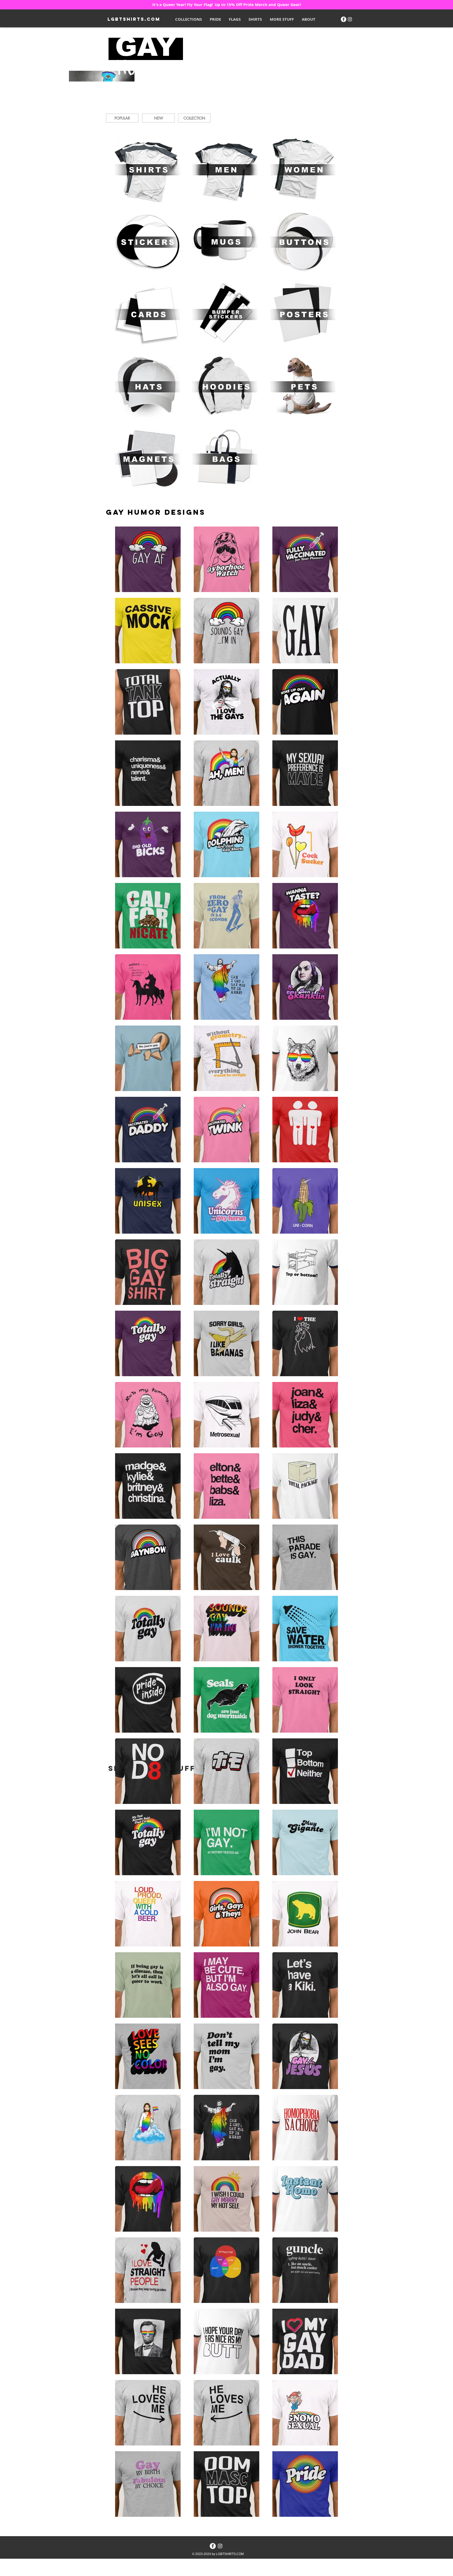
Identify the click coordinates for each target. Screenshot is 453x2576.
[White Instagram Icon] (350, 19)
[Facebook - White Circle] (344, 19)
